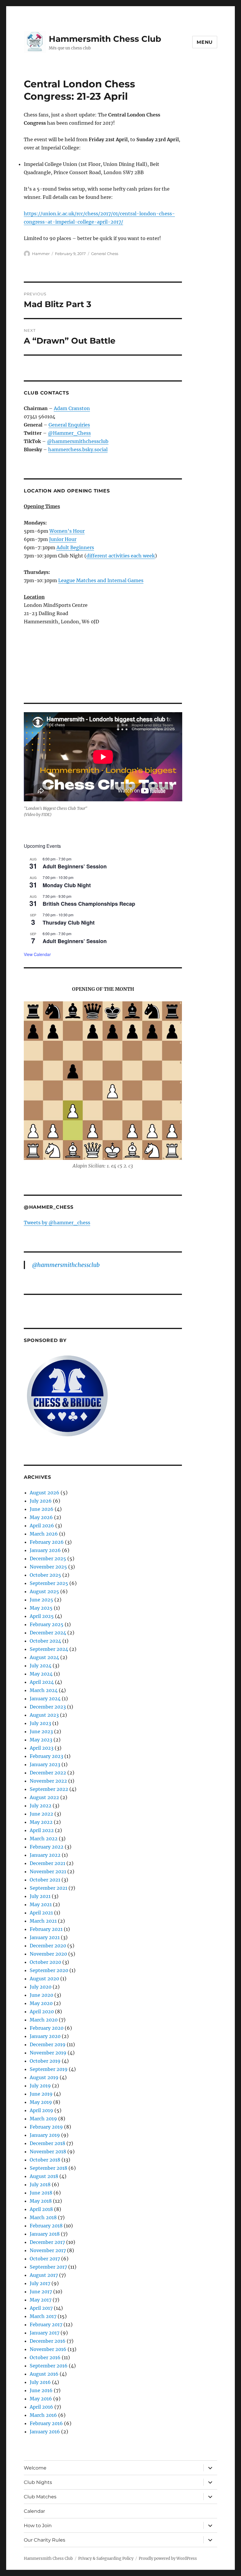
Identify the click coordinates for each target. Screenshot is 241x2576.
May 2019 (41, 2102)
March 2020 (44, 2020)
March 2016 (43, 2415)
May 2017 (41, 2300)
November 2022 (48, 1781)
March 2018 (43, 2217)
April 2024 (42, 1682)
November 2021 (48, 1871)
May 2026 (41, 1517)
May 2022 (41, 1822)
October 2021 (45, 1880)
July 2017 (40, 2283)
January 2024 (45, 1699)
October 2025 (45, 1575)
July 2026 (41, 1501)
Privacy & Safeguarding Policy (106, 2558)
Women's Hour (67, 531)
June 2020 (41, 1995)
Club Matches (40, 2497)
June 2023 (41, 1731)
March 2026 (44, 1534)
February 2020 (47, 2028)
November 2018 (48, 2152)
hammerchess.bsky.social (78, 449)
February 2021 (46, 1929)
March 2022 (44, 1839)
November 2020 (48, 1954)
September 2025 (49, 1583)
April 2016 (41, 2407)
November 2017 (48, 2250)
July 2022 (41, 1806)
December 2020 (48, 1946)
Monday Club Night (67, 885)
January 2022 (45, 1855)
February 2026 (47, 1542)
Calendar (34, 2511)
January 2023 (45, 1764)
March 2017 (43, 2316)
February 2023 (46, 1756)
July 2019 (40, 2086)
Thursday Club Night (69, 923)
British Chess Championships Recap (89, 904)
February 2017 (46, 2324)
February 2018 (46, 2226)
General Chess (105, 254)
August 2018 (44, 2176)
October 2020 (45, 1962)
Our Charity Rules (45, 2540)
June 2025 (41, 1600)
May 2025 (41, 1608)
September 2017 (48, 2267)
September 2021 (48, 1888)
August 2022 (44, 1797)
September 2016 (49, 2366)
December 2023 (48, 1707)
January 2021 (45, 1937)
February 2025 (47, 1624)
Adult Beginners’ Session (75, 866)
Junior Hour (63, 539)
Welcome (35, 2468)
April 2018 (41, 2209)
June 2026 (42, 1509)
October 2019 (45, 2061)
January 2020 (45, 2036)
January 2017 (45, 2333)
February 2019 (46, 2127)
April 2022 (42, 1830)
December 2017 (47, 2242)
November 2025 (48, 1567)
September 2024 (49, 1649)
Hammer (41, 254)
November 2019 (48, 2053)
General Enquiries (69, 425)
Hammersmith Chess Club (105, 39)
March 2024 (44, 1690)
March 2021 (43, 1921)
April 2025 (42, 1616)
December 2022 (48, 1773)
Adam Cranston (72, 408)
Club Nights (38, 2482)
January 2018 (45, 2234)
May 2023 (41, 1740)
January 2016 (45, 2432)
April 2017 (41, 2308)
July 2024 (41, 1666)
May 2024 (41, 1674)
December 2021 (47, 1863)
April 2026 (42, 1526)
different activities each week (121, 556)
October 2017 (45, 2259)
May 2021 (41, 1904)
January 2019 (45, 2135)
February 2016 (46, 2423)
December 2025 (48, 1558)
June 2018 (41, 2193)
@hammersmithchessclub (78, 441)
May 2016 (41, 2399)
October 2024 (45, 1641)
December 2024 (48, 1633)
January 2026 (45, 1550)
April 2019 (41, 2110)
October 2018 (45, 2160)
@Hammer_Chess (69, 433)
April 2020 (42, 2011)
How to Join (38, 2526)
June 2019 (41, 2094)
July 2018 (40, 2184)
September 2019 (49, 2069)
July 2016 (40, 2382)
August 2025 (44, 1591)
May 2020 (41, 2003)
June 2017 (41, 2292)
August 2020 (44, 1979)
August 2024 (44, 1657)
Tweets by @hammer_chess (57, 1223)
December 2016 (48, 2341)
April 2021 (41, 1913)
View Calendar (37, 954)
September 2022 (49, 1789)
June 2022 (41, 1814)
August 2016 (44, 2374)
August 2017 (44, 2275)
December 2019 (48, 2044)
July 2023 (40, 1723)
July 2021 (40, 1896)
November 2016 (48, 2349)
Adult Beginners (75, 547)
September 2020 (49, 1970)
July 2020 (41, 1987)
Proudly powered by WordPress (168, 2558)
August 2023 (44, 1715)
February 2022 (47, 1847)
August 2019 (44, 2077)
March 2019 (43, 2119)
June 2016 (41, 2390)
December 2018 (47, 2143)
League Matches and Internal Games (101, 580)
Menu (205, 42)
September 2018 (48, 2168)
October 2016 (45, 2357)
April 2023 (42, 1748)
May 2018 (41, 2201)
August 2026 (45, 1493)
